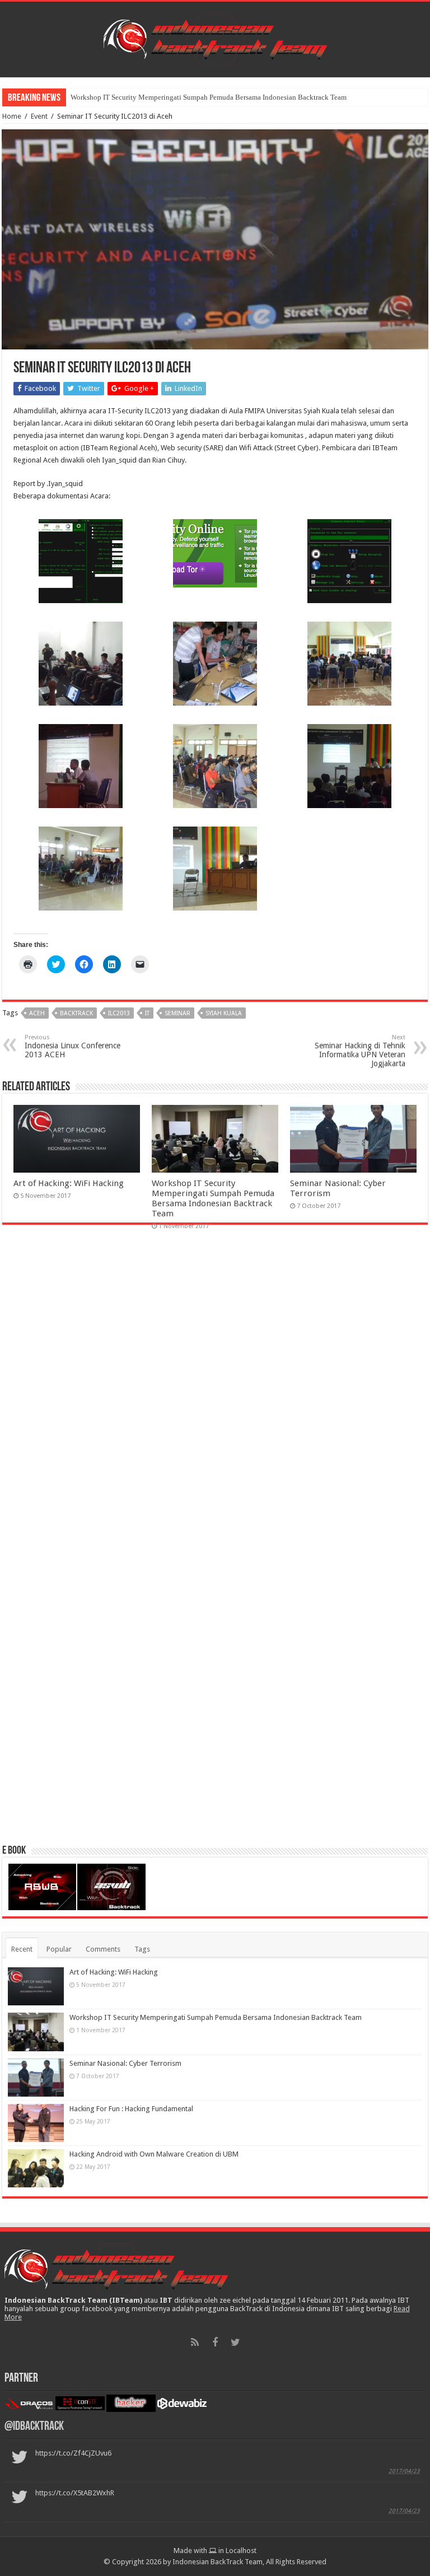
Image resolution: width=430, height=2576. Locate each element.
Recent (22, 1949)
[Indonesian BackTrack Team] (215, 38)
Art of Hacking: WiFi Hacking (69, 1183)
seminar (177, 1013)
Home (12, 116)
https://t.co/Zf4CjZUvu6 (73, 2453)
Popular (59, 1949)
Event (39, 116)
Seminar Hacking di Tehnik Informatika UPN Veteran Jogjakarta (360, 1051)
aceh (37, 1013)
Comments (103, 1949)
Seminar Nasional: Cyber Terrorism (123, 97)
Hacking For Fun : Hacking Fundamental (131, 2109)
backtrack (76, 1013)
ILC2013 (119, 1013)
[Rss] (195, 2342)
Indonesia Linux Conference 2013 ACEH (73, 1046)
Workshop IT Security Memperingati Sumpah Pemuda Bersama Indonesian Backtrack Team (213, 1198)
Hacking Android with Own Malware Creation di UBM (154, 2154)
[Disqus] (215, 1396)
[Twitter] (235, 2342)
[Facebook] (215, 2342)
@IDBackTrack (34, 2427)
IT (147, 1013)
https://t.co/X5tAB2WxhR (75, 2493)
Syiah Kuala (224, 1013)
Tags (142, 1949)
